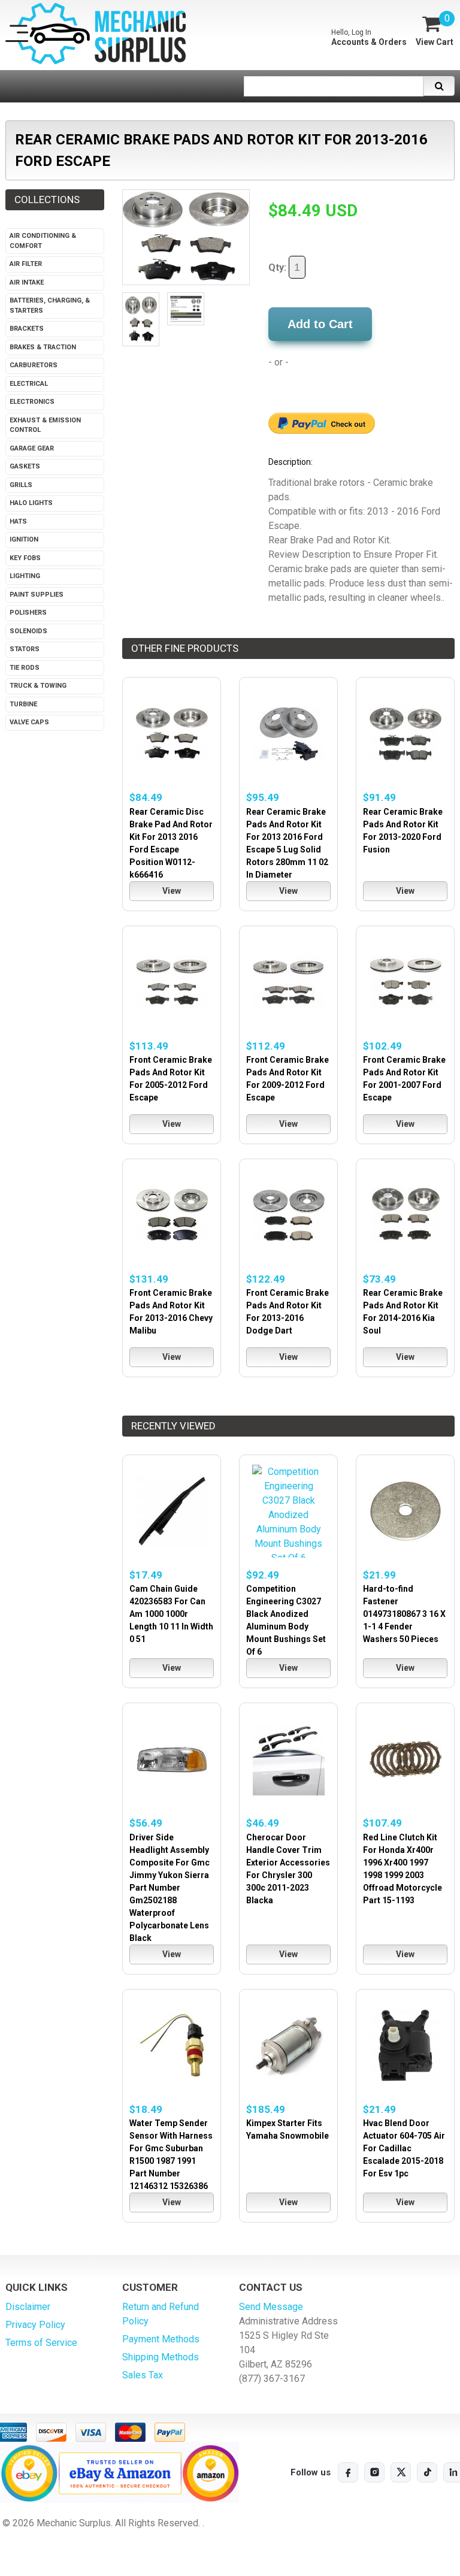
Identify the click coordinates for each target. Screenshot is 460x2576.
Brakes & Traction (43, 347)
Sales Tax (143, 2375)
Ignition (24, 539)
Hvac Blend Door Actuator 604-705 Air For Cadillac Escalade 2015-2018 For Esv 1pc (404, 2148)
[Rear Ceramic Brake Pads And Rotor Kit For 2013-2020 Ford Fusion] (405, 734)
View (172, 891)
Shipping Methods (161, 2357)
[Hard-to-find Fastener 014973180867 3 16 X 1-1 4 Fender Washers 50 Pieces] (405, 1511)
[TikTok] (427, 2472)
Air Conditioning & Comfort (43, 241)
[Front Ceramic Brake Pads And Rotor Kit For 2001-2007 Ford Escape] (405, 982)
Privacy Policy (35, 2325)
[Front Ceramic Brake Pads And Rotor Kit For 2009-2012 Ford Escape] (288, 982)
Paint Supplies (37, 595)
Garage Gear (32, 448)
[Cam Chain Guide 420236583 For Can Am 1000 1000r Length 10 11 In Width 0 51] (172, 1511)
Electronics (32, 402)
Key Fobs (25, 558)
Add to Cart (320, 324)
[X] (401, 2472)
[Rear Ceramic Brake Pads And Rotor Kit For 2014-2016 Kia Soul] (405, 1215)
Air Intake (27, 282)
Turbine (23, 704)
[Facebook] (348, 2472)
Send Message (271, 2307)
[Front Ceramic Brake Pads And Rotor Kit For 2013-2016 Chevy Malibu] (172, 1215)
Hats (18, 521)
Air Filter (26, 264)
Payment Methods (161, 2339)
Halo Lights (31, 503)
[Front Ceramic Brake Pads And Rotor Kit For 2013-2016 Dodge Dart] (288, 1215)
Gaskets (25, 466)
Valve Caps (29, 722)
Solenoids (28, 631)
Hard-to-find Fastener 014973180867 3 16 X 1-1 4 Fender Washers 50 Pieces (404, 1614)
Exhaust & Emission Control (45, 425)
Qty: (279, 267)
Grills (21, 485)
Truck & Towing (38, 686)
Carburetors (34, 365)
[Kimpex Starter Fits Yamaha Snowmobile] (288, 2046)
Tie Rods (25, 668)
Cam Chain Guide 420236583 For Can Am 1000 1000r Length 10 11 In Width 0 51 (171, 1614)
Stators (25, 649)
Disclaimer (28, 2307)
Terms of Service (41, 2343)
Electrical (29, 384)
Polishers (28, 613)
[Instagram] (374, 2472)
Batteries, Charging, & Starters (50, 306)
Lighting (25, 576)
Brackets (27, 329)
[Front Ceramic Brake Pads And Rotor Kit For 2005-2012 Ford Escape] (172, 982)
